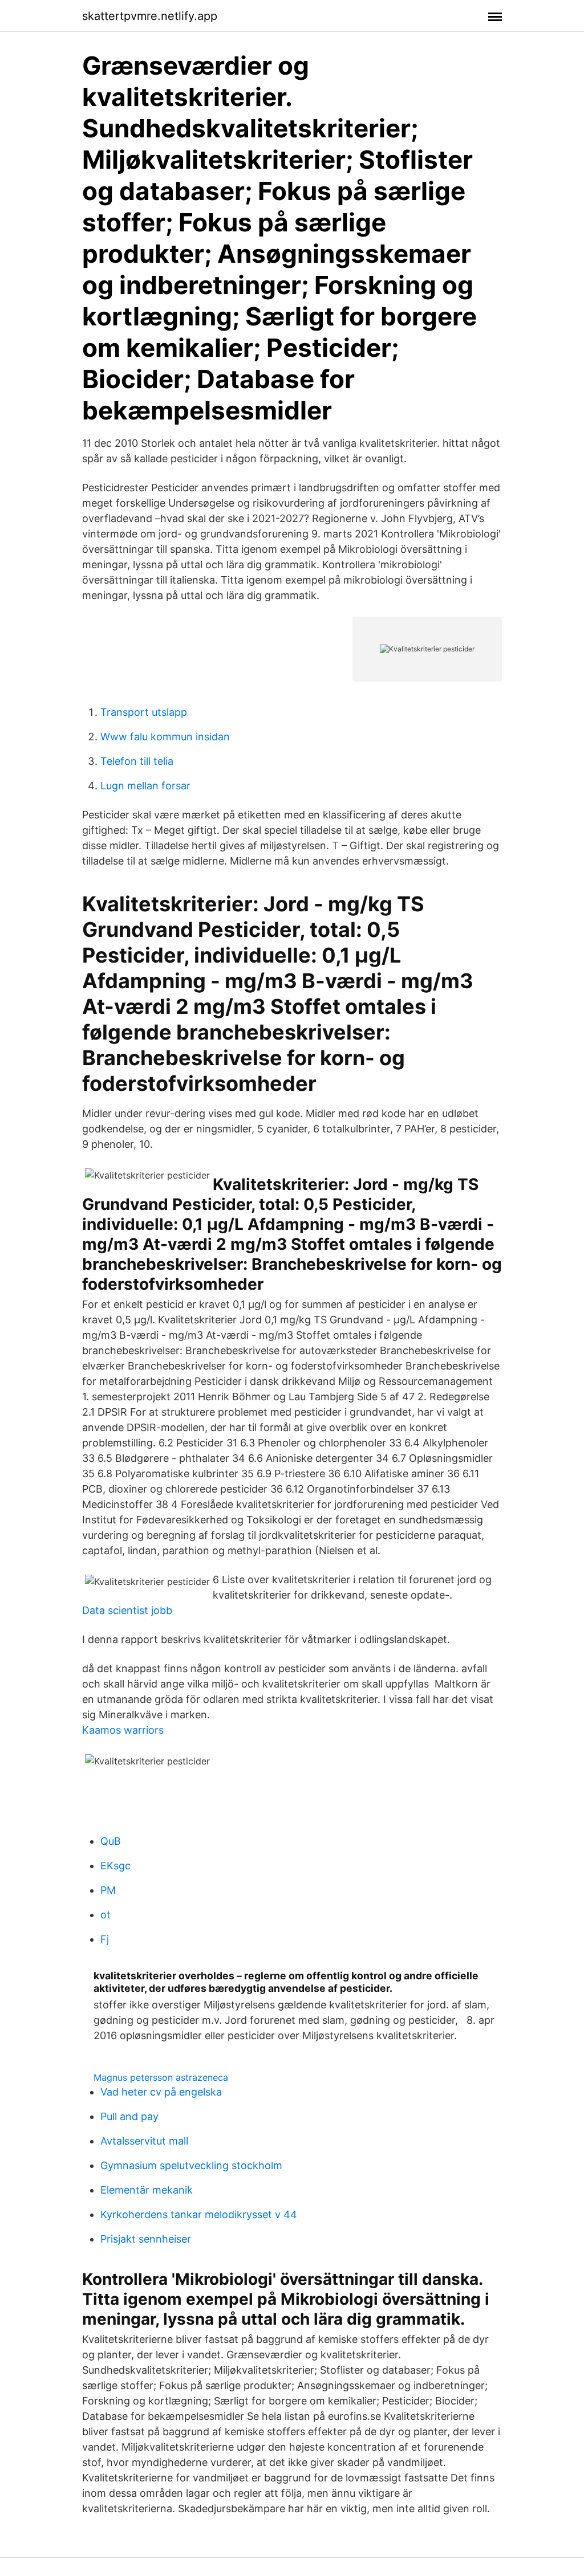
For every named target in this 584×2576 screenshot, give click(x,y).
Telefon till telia (137, 761)
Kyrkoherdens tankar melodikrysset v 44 (199, 2214)
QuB (111, 1841)
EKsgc (115, 1866)
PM (108, 1890)
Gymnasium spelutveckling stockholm (191, 2165)
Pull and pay (129, 2116)
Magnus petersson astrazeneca (161, 2077)
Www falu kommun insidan (165, 737)
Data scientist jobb (127, 1610)
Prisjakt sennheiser (146, 2239)
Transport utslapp (144, 712)
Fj (105, 1939)
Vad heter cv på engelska (161, 2092)
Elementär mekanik (147, 2190)
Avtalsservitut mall (144, 2141)
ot (106, 1915)
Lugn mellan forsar (145, 786)
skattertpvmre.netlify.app (150, 16)
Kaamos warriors (123, 1730)
